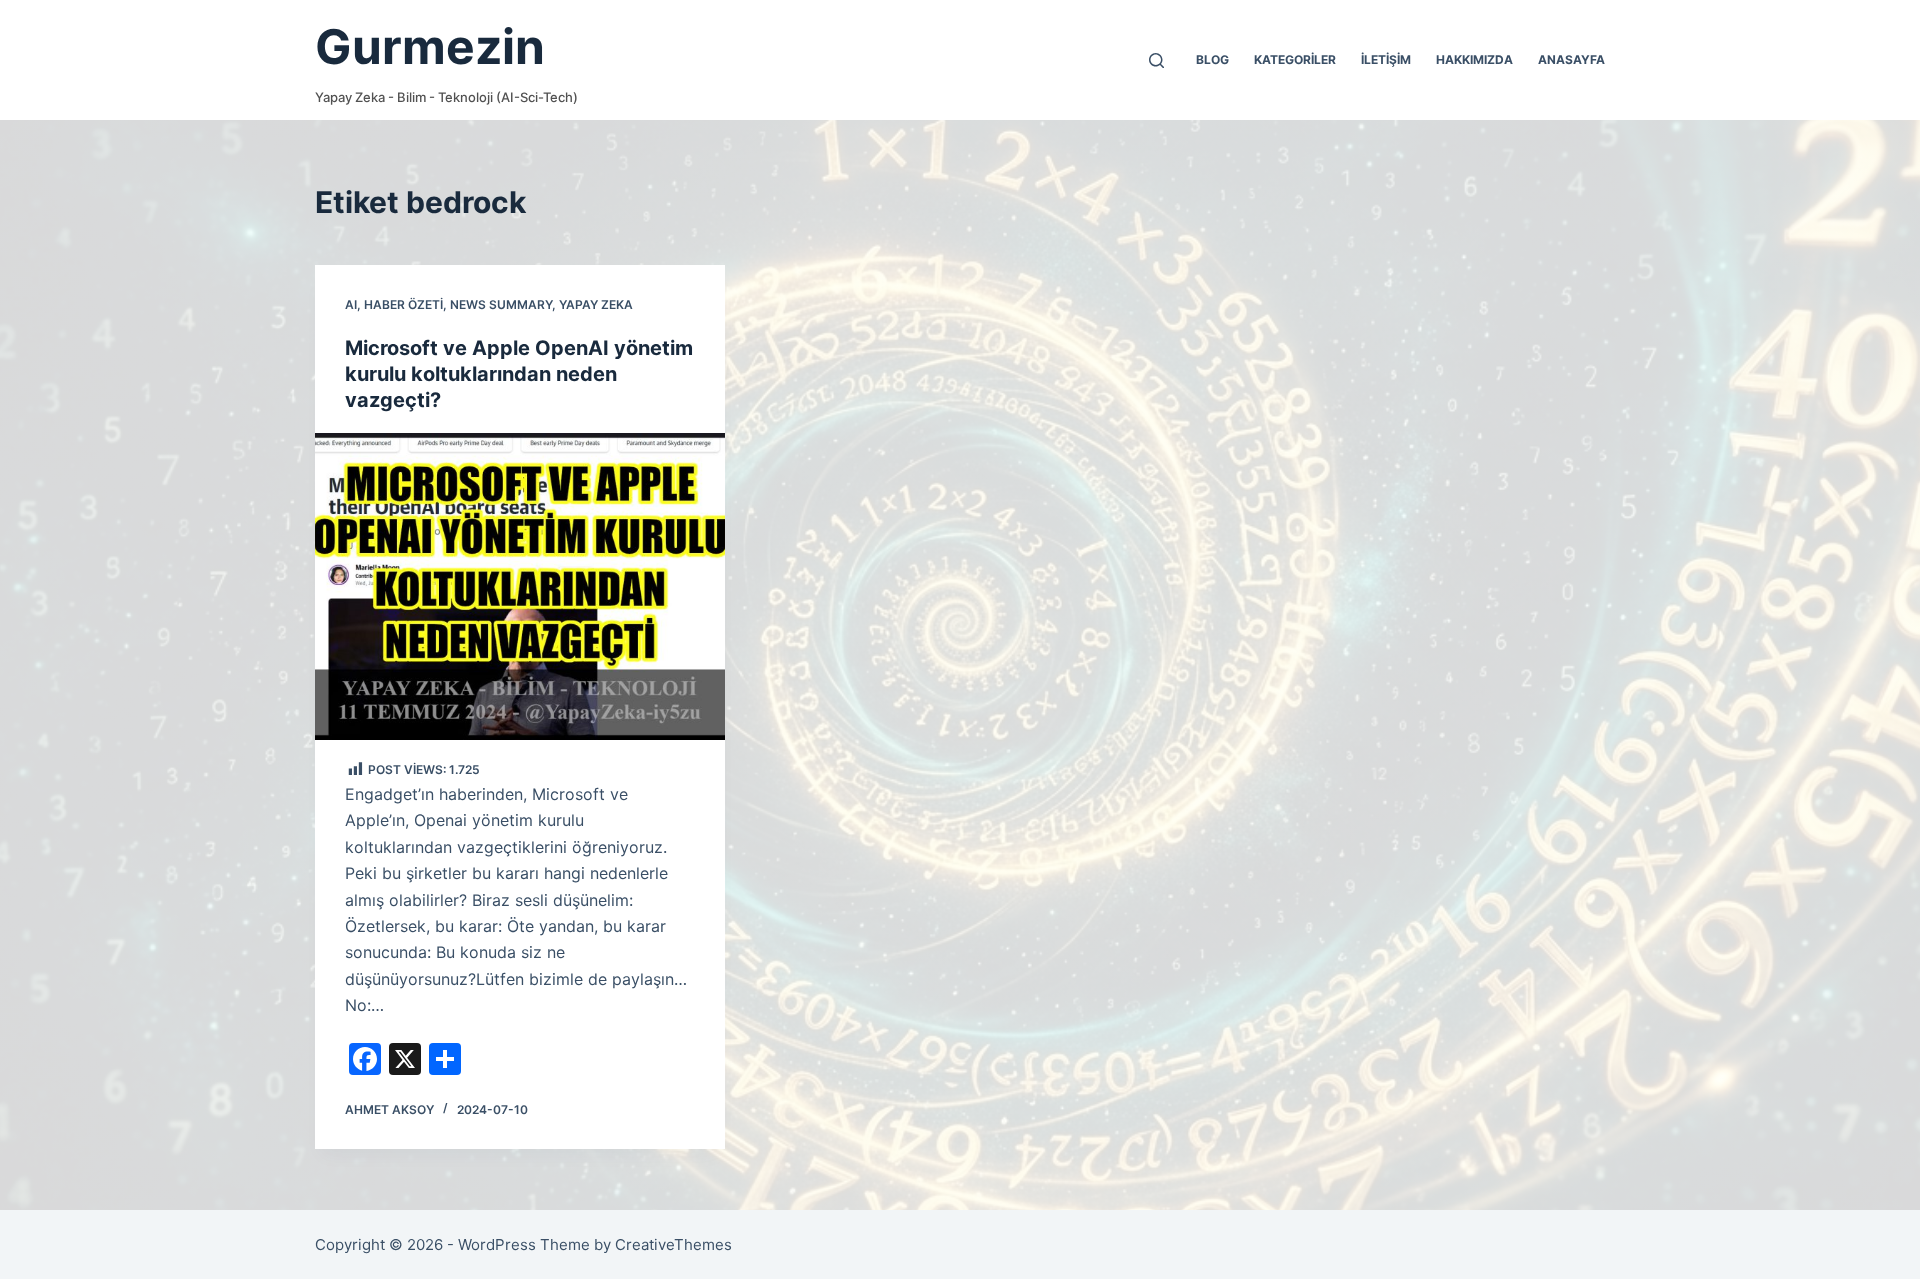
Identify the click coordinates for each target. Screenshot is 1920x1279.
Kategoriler (1295, 59)
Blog (1212, 59)
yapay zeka (596, 304)
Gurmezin (430, 46)
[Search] (1156, 60)
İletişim (1386, 59)
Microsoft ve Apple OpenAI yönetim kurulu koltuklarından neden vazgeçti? (519, 374)
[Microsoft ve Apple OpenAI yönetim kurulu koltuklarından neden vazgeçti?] (520, 587)
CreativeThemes (673, 1244)
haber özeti (403, 304)
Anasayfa (1571, 59)
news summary (501, 304)
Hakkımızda (1474, 59)
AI (351, 304)
